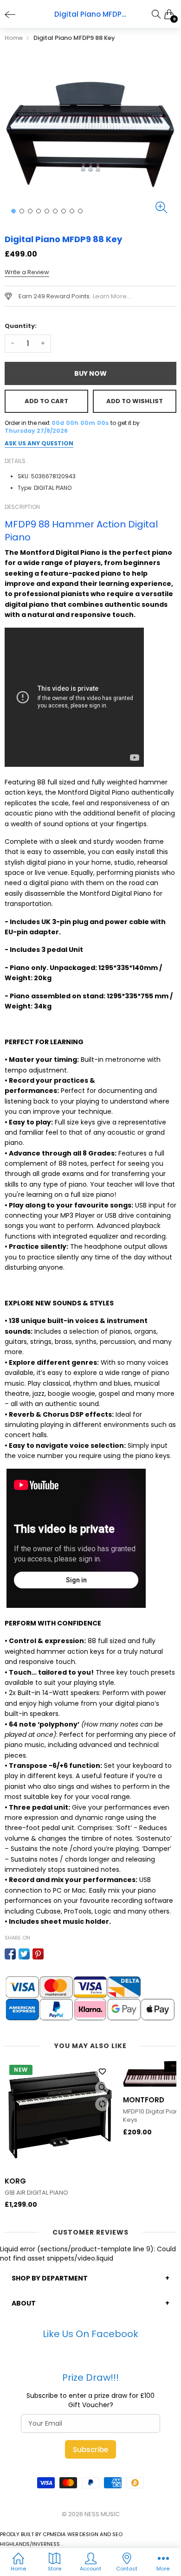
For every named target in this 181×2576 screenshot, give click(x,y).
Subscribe (90, 2450)
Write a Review (27, 272)
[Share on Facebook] (10, 1954)
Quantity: (21, 326)
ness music (102, 2514)
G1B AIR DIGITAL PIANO (36, 2193)
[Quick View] (102, 2088)
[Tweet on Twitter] (24, 1954)
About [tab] (24, 2303)
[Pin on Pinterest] (38, 1954)
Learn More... (112, 296)
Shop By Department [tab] (50, 2278)
